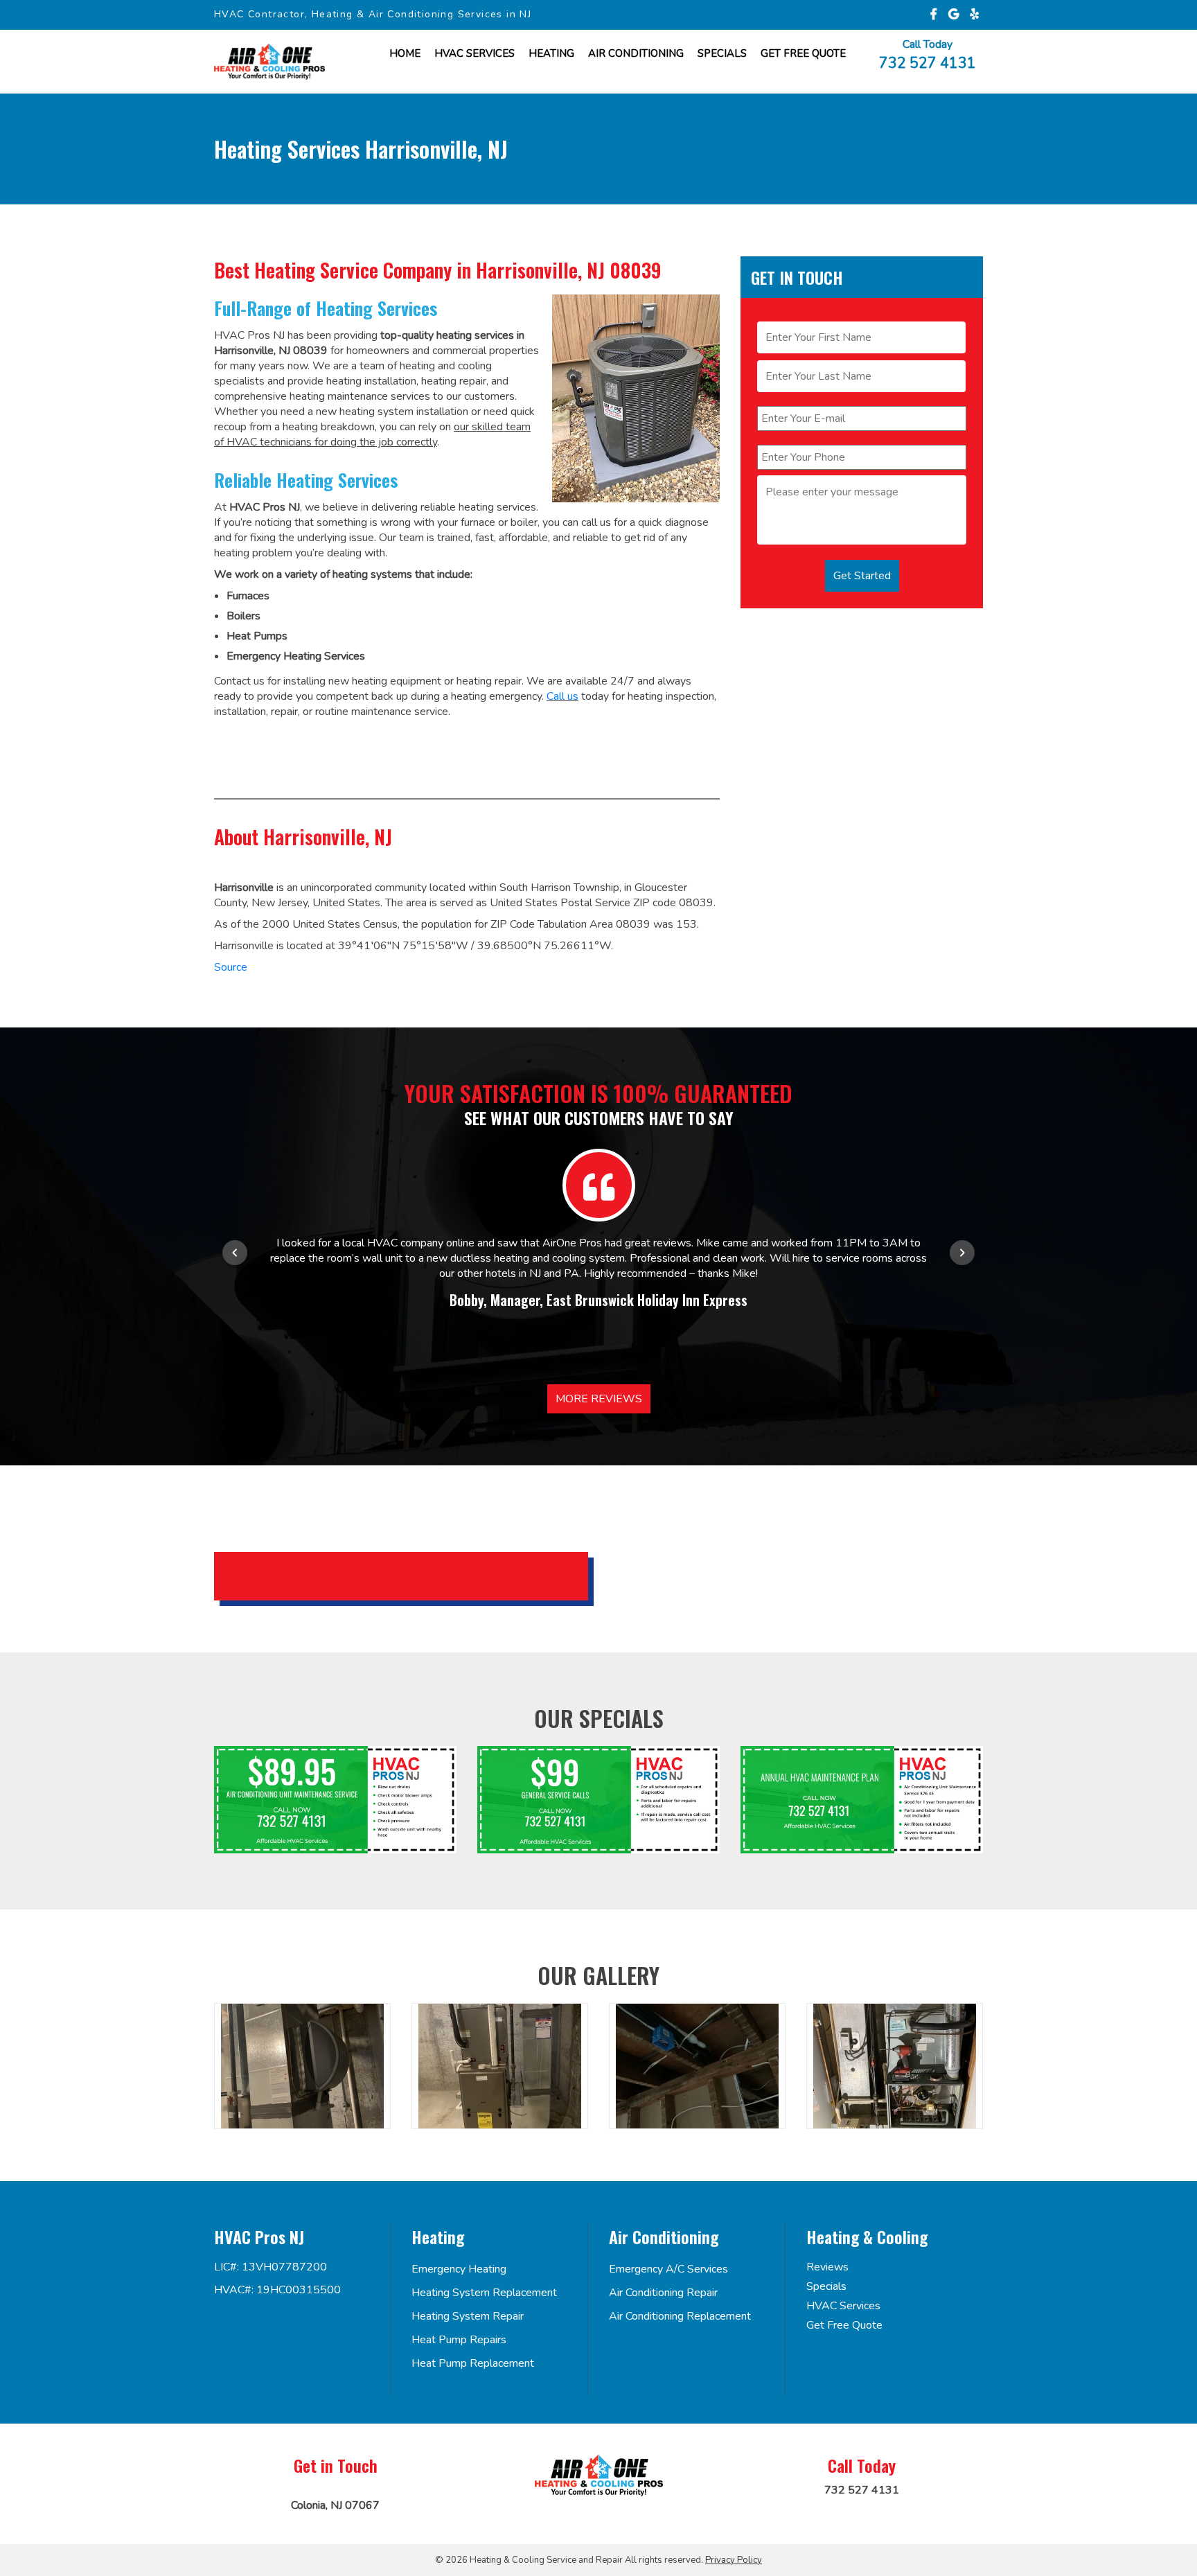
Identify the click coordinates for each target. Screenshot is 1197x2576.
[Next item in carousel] (962, 1253)
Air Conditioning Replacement (680, 2316)
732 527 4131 (928, 62)
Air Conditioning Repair (663, 2293)
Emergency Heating (459, 2269)
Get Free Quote (844, 2325)
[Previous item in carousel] (235, 1253)
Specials (722, 53)
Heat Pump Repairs (459, 2340)
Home (405, 53)
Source (231, 967)
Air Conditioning (636, 53)
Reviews (827, 2267)
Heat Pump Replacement (473, 2363)
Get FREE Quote (803, 53)
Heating (551, 53)
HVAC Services (475, 53)
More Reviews (599, 1399)
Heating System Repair (468, 2316)
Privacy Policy (734, 2560)
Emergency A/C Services (668, 2269)
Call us (562, 696)
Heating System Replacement (484, 2293)
